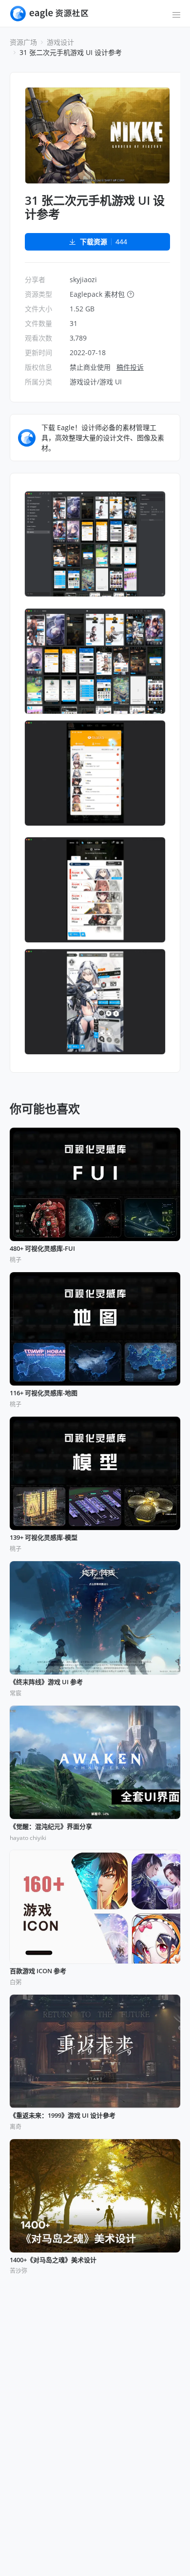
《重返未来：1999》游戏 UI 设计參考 (63, 2116)
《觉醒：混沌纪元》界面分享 (51, 1827)
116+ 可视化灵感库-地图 (44, 1393)
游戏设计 (60, 42)
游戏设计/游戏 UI (96, 382)
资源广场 (23, 42)
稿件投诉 (130, 367)
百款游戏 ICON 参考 (38, 1971)
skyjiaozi (83, 279)
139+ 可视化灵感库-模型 (44, 1538)
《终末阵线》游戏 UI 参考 (46, 1682)
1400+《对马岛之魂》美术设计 (53, 2260)
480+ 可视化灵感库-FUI (42, 1249)
